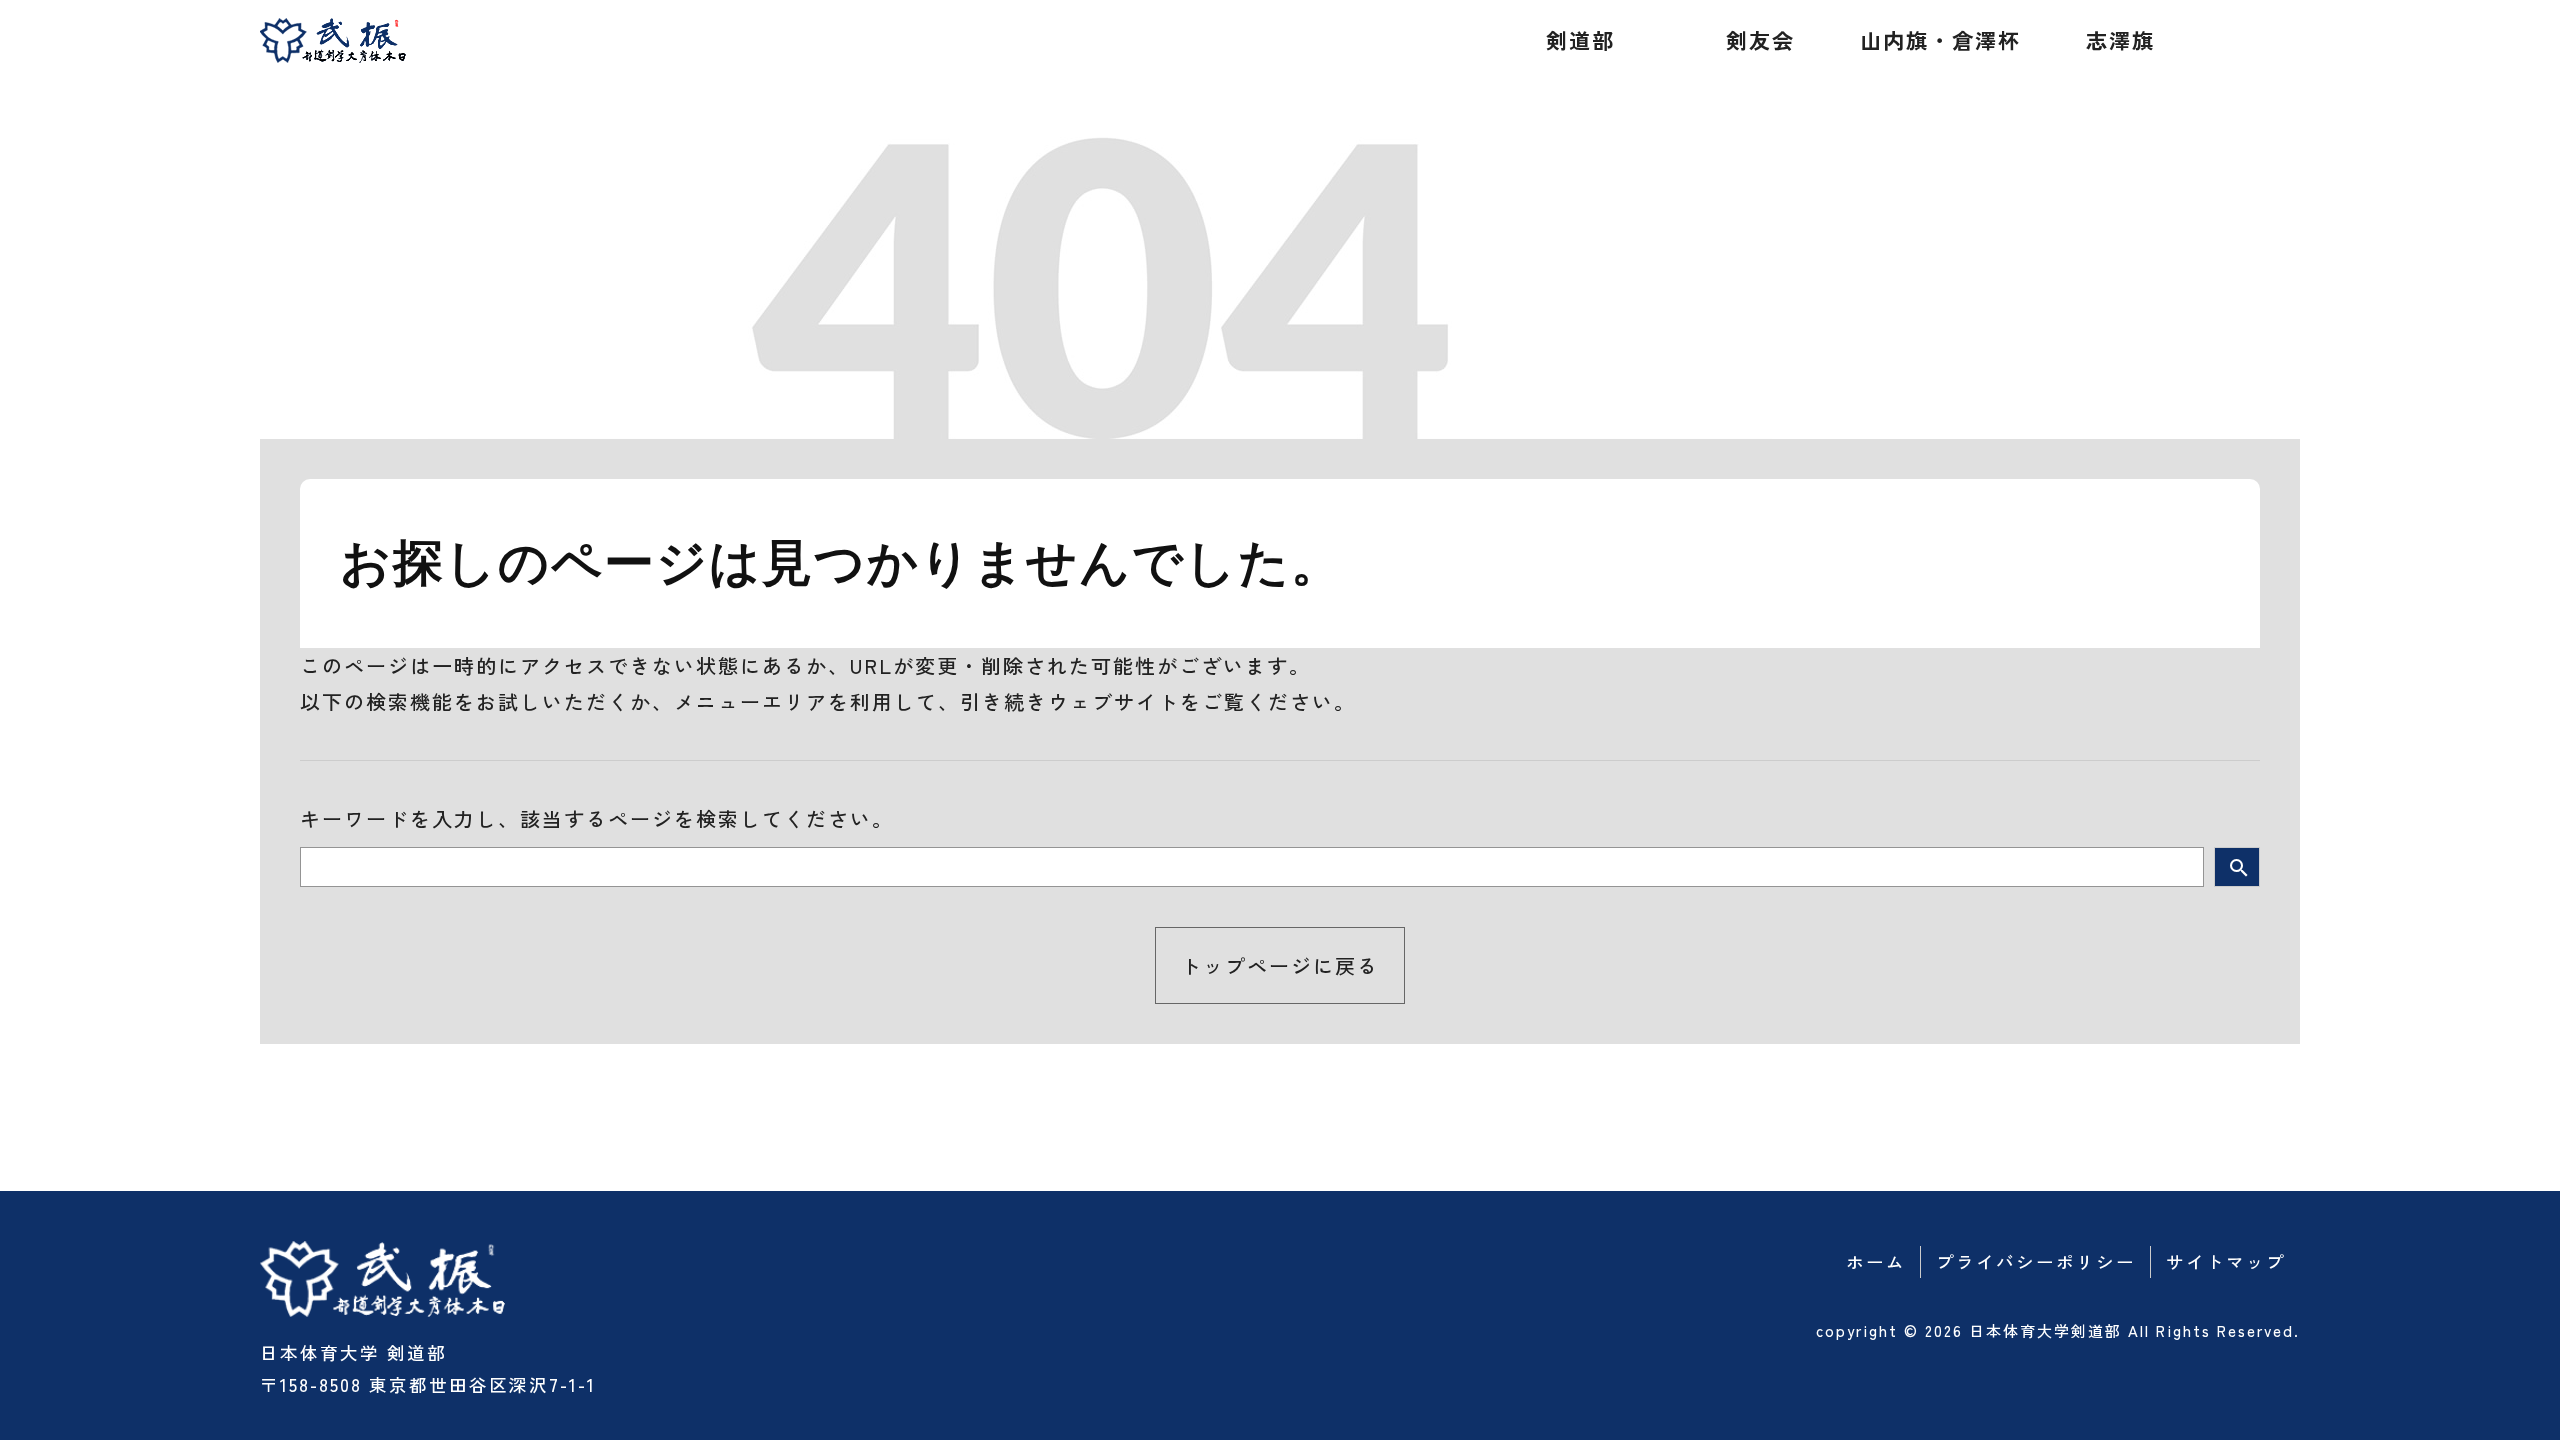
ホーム (1876, 1261)
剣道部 (1580, 39)
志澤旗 (2120, 39)
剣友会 (1760, 39)
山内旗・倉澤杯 (1940, 39)
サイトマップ (2226, 1261)
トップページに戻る (1280, 965)
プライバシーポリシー (2036, 1261)
